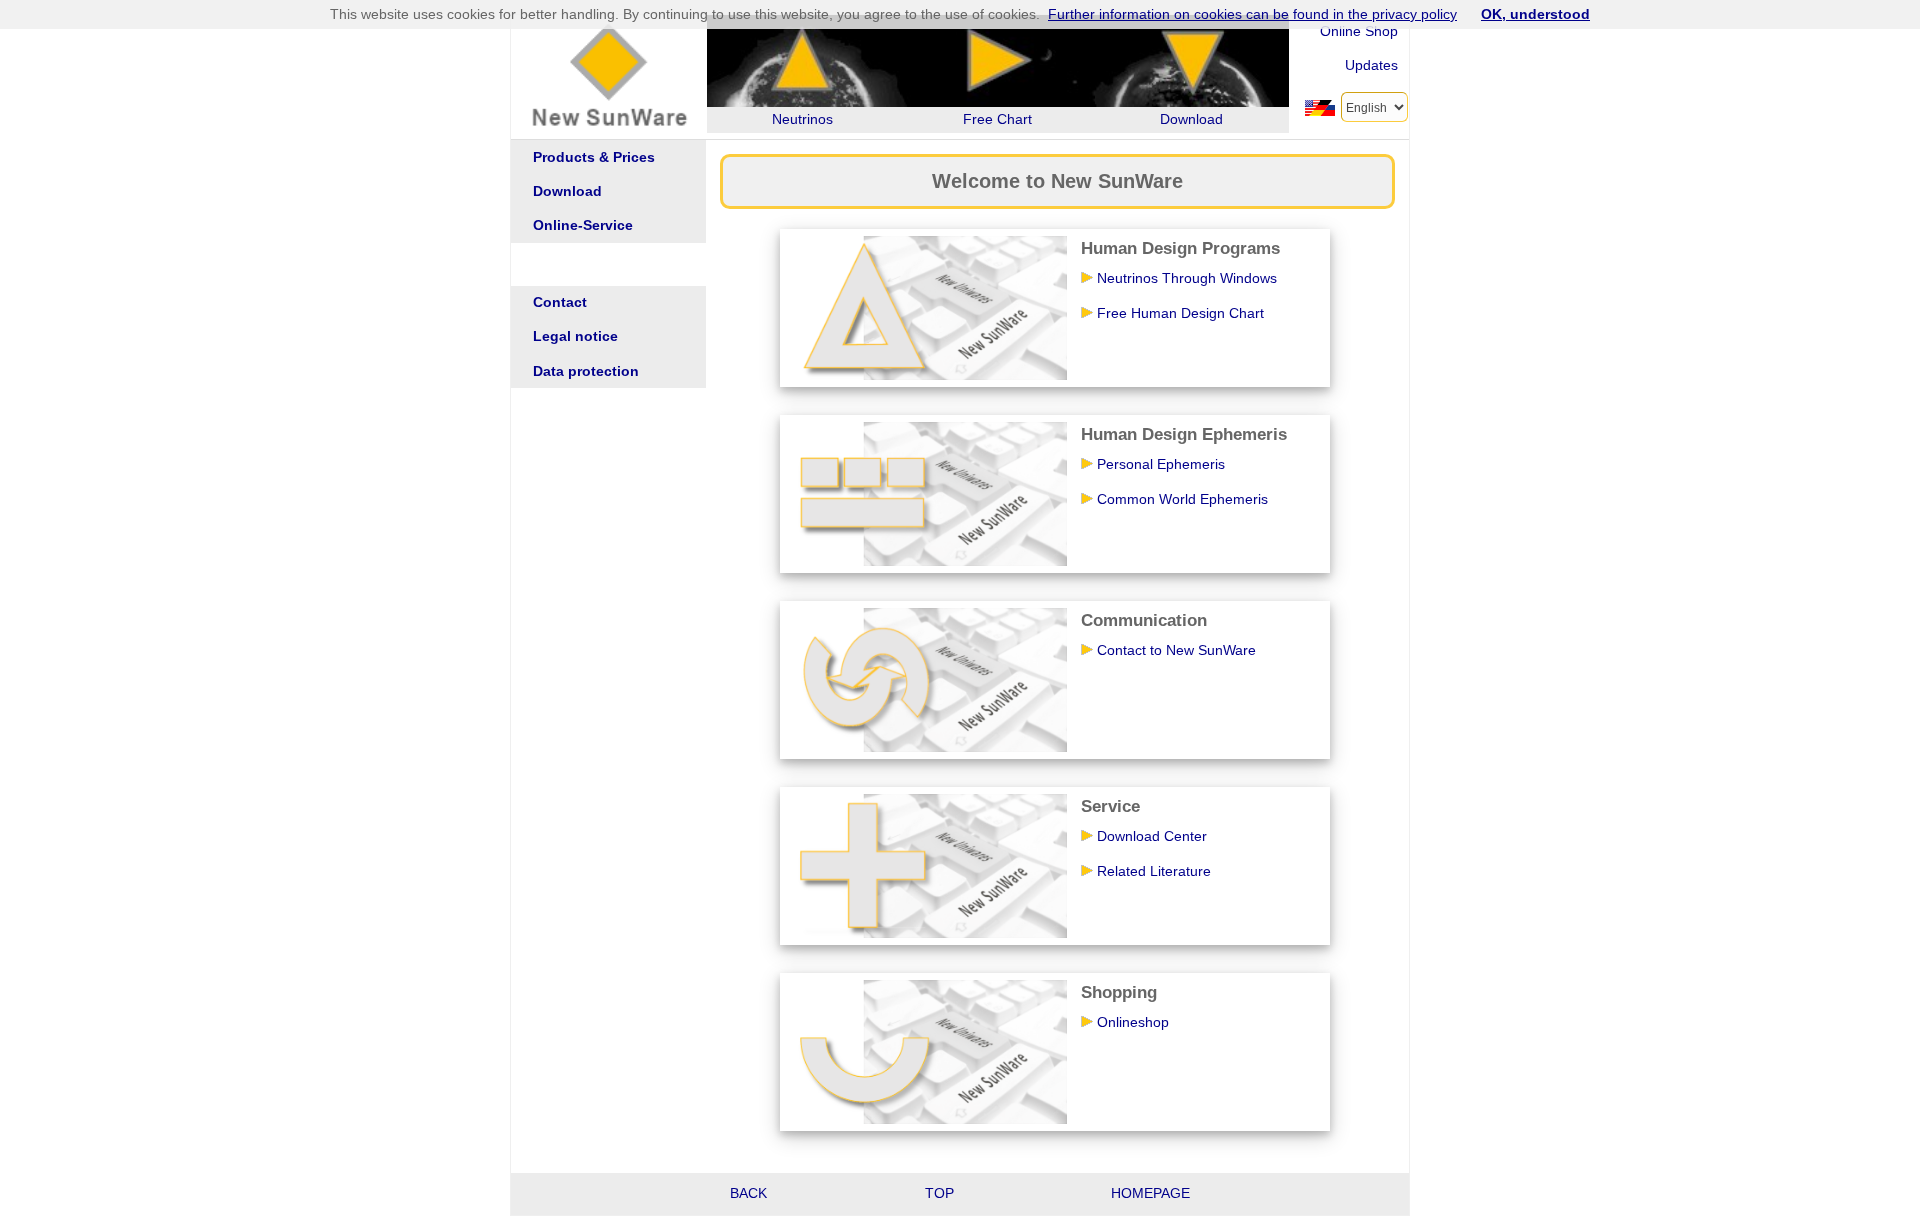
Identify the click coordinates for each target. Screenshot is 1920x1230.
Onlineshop (1133, 1022)
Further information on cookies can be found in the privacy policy (1252, 14)
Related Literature (1154, 871)
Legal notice (575, 336)
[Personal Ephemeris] (927, 493)
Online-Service (583, 225)
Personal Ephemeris (1161, 464)
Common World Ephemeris (1182, 499)
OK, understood (1535, 14)
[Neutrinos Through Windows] (927, 307)
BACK (748, 1193)
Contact (560, 302)
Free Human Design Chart (1180, 313)
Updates (1371, 65)
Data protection (586, 371)
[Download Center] (927, 865)
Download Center (1152, 836)
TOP (939, 1193)
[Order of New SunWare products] (927, 1051)
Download (567, 191)
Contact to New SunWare (1176, 650)
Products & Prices (594, 157)
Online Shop (1359, 31)
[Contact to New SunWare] (927, 679)
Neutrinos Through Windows (1187, 278)
